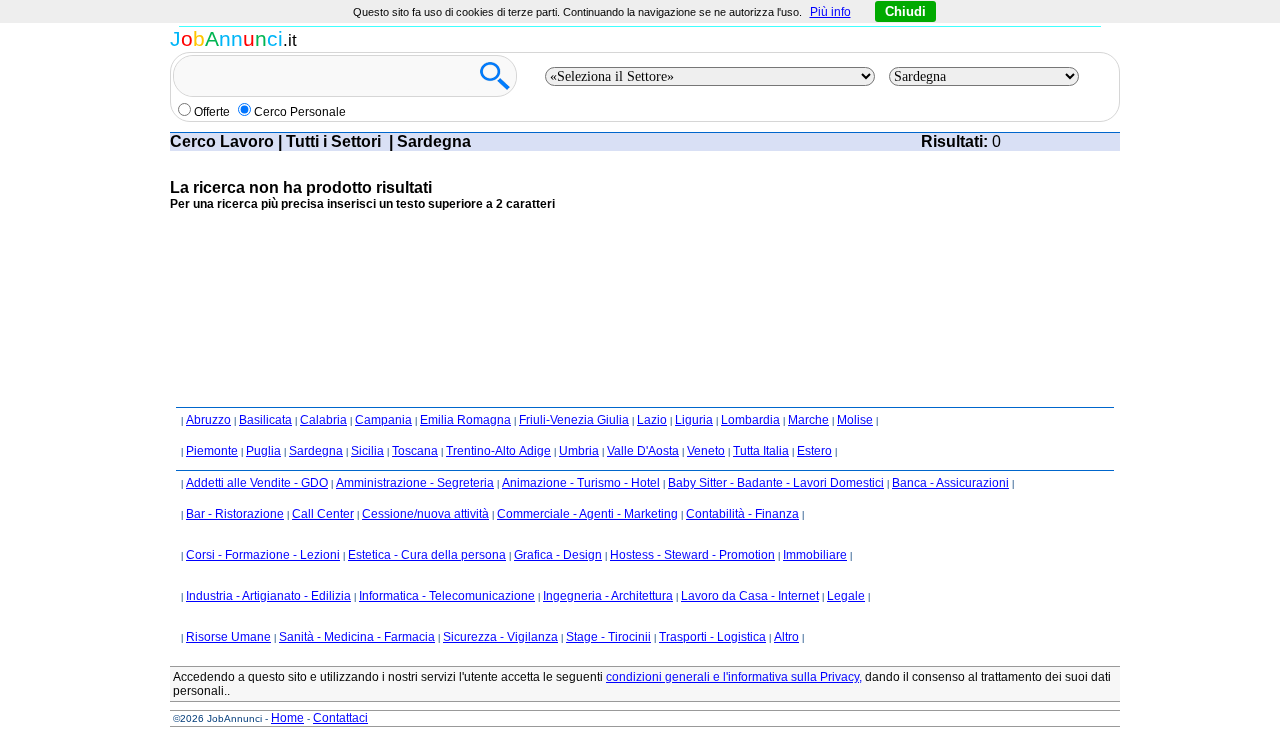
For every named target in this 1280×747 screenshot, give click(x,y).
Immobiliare (815, 555)
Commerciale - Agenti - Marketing (587, 514)
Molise (855, 420)
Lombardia (750, 420)
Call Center (323, 514)
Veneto (706, 451)
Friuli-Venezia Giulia (574, 420)
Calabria (323, 420)
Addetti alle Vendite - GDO (257, 483)
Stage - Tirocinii (608, 637)
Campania (383, 420)
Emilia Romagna (465, 420)
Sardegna (316, 451)
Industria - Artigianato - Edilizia (268, 596)
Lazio (652, 420)
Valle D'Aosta (643, 451)
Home (287, 718)
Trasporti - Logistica (712, 637)
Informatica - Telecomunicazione (447, 596)
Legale (846, 596)
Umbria (579, 451)
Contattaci (340, 718)
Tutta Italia (761, 451)
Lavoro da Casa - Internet (750, 596)
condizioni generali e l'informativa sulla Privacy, (734, 677)
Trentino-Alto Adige (498, 451)
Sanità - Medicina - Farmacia (357, 637)
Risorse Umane (228, 637)
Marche (808, 420)
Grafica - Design (558, 555)
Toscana (415, 451)
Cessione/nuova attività (425, 514)
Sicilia (367, 451)
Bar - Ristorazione (235, 514)
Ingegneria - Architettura (608, 596)
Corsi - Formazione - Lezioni (263, 555)
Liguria (694, 420)
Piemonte (212, 451)
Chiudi (905, 11)
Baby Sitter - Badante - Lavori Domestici (776, 483)
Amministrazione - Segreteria (415, 483)
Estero (814, 451)
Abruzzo (208, 420)
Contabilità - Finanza (742, 514)
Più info (830, 12)
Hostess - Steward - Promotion (692, 555)
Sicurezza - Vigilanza (500, 637)
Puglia (263, 451)
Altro (786, 637)
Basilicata (265, 420)
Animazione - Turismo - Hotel (581, 483)
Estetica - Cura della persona (427, 555)
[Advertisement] (534, 274)
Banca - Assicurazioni (950, 483)
